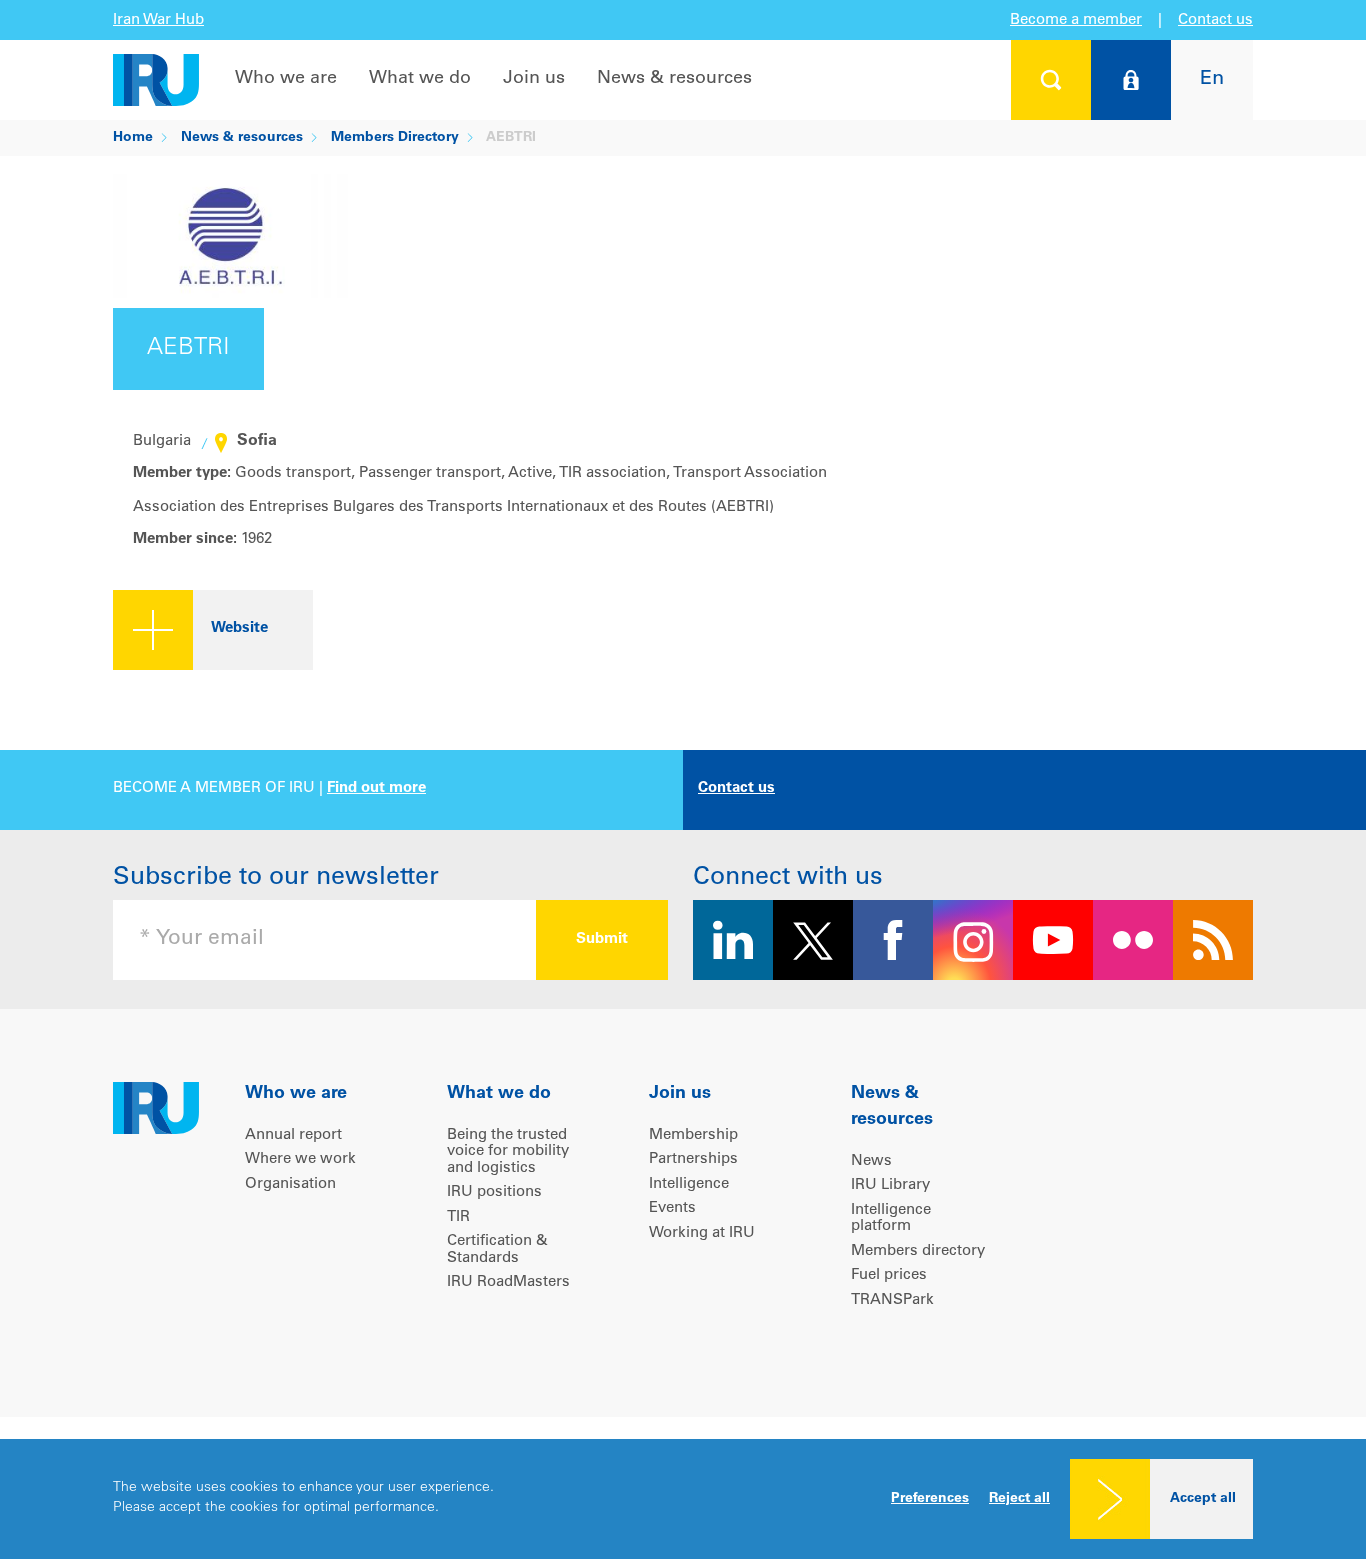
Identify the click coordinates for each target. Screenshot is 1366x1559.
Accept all (1203, 1499)
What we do (420, 79)
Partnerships (693, 1159)
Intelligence (689, 1184)
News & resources (674, 79)
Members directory (918, 1251)
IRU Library (890, 1185)
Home (133, 138)
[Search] (1051, 80)
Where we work (300, 1159)
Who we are (286, 79)
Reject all (1019, 1499)
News (871, 1161)
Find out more (376, 788)
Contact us (1215, 20)
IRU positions (494, 1192)
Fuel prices (889, 1275)
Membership (693, 1135)
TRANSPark (892, 1300)
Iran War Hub (158, 20)
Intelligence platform (891, 1219)
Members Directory (395, 138)
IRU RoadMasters (508, 1282)
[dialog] (683, 1499)
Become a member (1076, 20)
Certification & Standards (497, 1250)
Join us (534, 79)
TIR (458, 1217)
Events (672, 1208)
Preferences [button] (930, 1499)
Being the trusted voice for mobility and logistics (508, 1152)
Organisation (290, 1184)
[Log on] (1131, 80)
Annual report (293, 1135)
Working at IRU (702, 1233)
